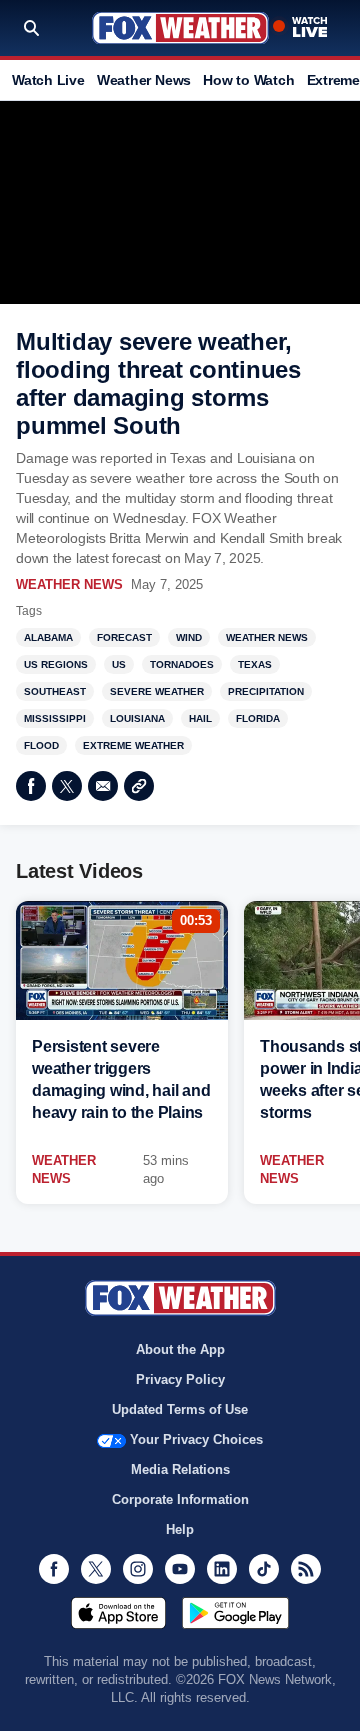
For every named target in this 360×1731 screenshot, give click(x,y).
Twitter (67, 786)
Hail (200, 718)
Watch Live (48, 80)
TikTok (264, 1569)
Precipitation (266, 691)
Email (103, 786)
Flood (41, 745)
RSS (306, 1569)
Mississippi (55, 718)
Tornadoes (182, 664)
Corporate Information (180, 1499)
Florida (258, 718)
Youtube (180, 1569)
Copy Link (139, 786)
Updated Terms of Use (180, 1409)
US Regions (56, 664)
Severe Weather (157, 691)
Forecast (124, 637)
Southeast (55, 691)
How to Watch (248, 80)
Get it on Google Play (235, 1613)
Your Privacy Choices (196, 1439)
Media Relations (180, 1469)
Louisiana (137, 718)
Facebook (31, 786)
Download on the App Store (118, 1613)
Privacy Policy (180, 1379)
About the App (180, 1349)
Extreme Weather (133, 745)
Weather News (144, 80)
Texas (255, 664)
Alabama (48, 637)
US (119, 664)
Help (180, 1529)
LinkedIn (222, 1569)
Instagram (138, 1569)
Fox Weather (180, 28)
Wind (189, 637)
